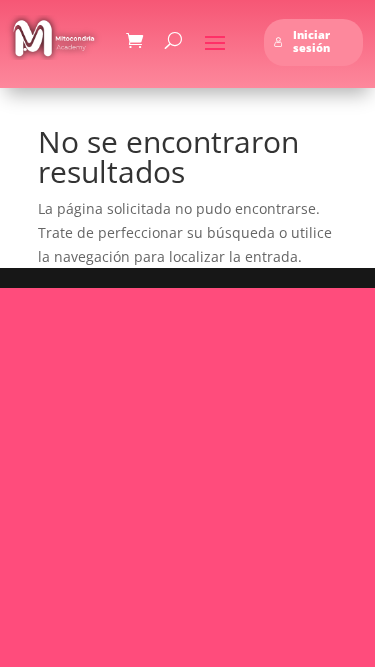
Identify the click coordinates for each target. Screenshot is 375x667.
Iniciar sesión (311, 41)
